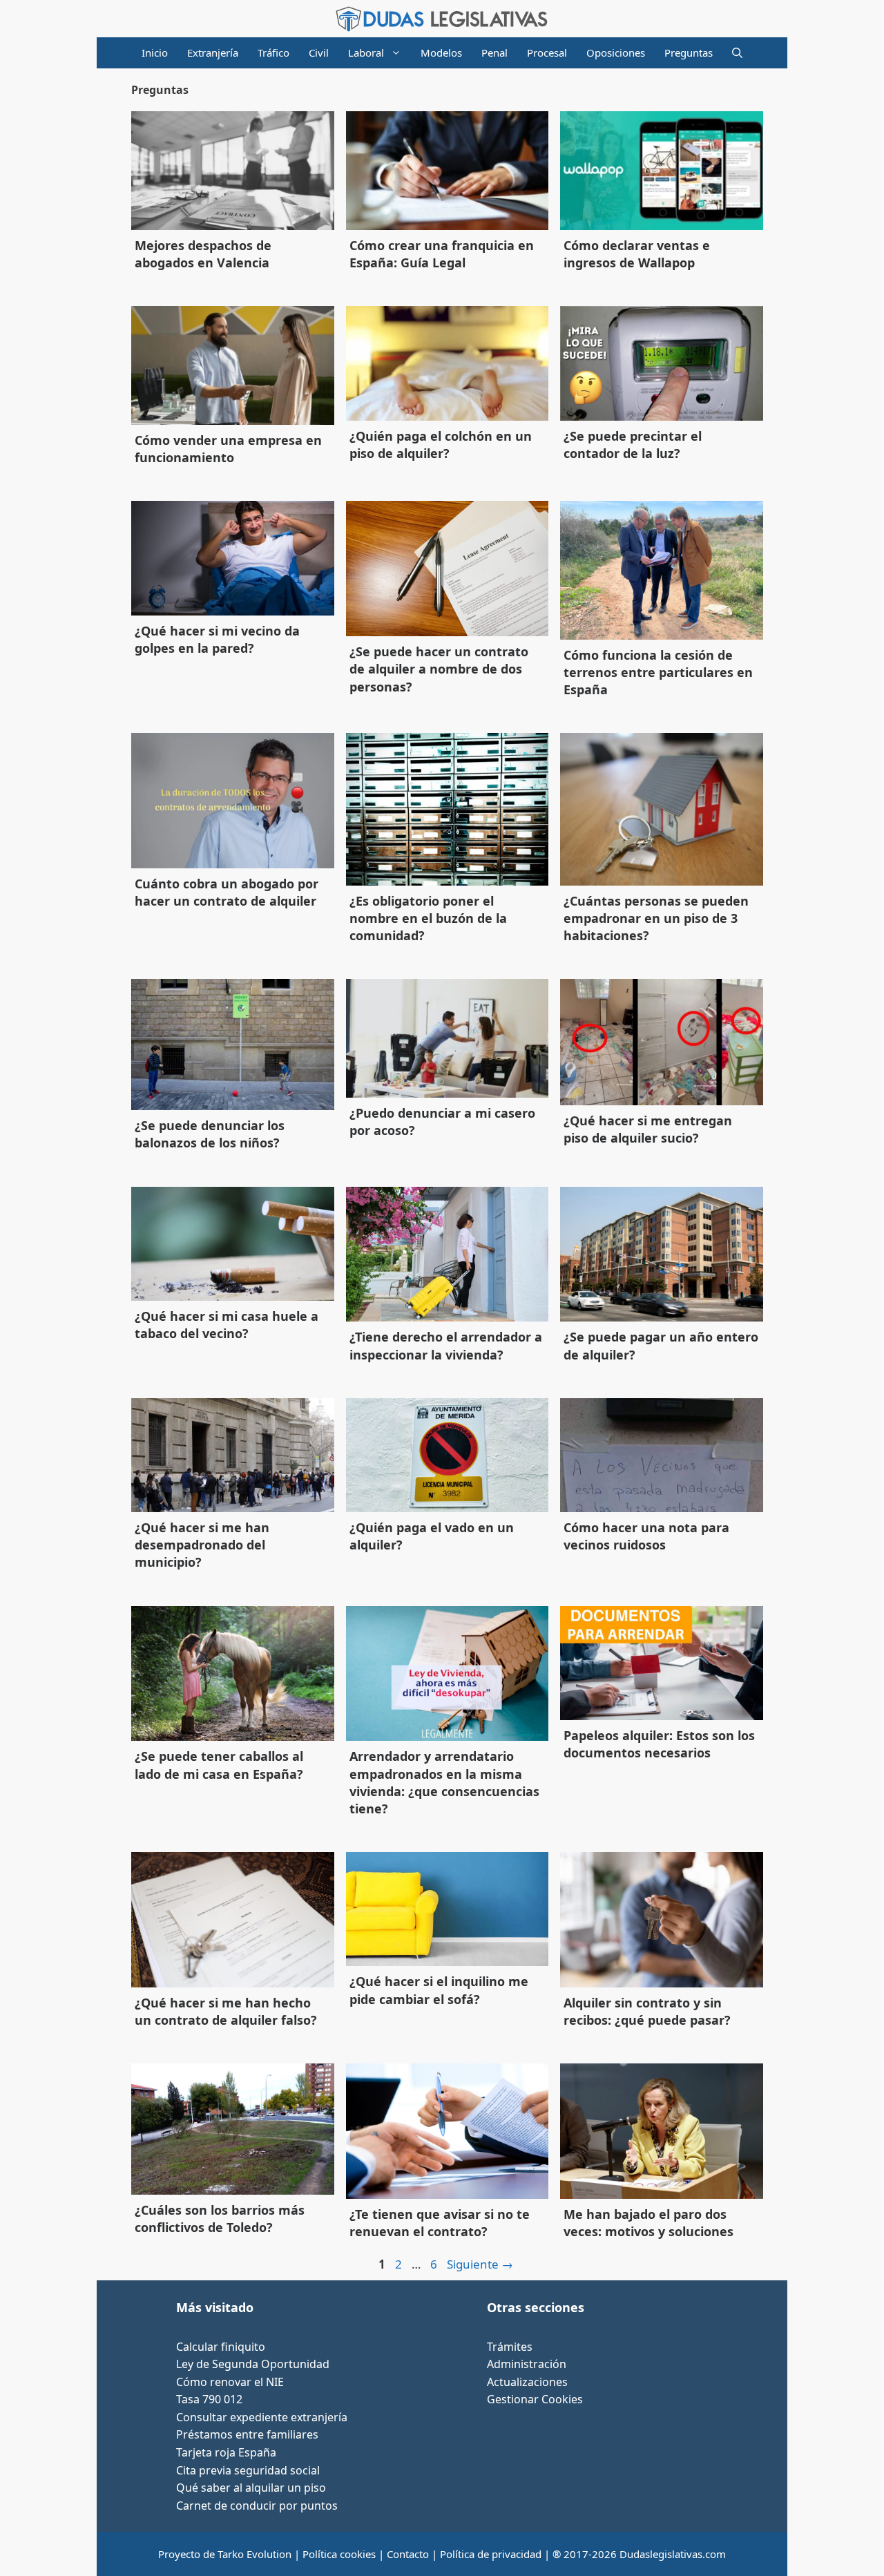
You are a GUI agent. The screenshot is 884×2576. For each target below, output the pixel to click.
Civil (319, 53)
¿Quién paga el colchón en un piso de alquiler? (441, 445)
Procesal (547, 53)
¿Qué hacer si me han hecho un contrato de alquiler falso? (226, 2011)
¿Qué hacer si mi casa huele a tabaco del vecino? (227, 1325)
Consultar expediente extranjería (262, 2417)
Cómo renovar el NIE (230, 2382)
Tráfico (273, 53)
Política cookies (339, 2554)
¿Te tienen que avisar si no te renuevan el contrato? (440, 2223)
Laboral (366, 53)
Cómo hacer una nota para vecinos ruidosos (646, 1536)
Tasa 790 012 (209, 2399)
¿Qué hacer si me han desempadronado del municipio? (202, 1545)
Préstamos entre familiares (247, 2434)
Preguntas (689, 53)
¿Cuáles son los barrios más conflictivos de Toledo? (220, 2219)
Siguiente (480, 2264)
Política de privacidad (491, 2554)
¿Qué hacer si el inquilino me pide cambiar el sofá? (439, 1990)
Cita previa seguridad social (248, 2470)
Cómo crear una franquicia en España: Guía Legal (442, 254)
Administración (527, 2364)
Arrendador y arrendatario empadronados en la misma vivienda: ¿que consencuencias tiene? (444, 1782)
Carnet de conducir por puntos (257, 2506)
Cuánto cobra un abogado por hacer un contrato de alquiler (227, 892)
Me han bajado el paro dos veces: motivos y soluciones (648, 2223)
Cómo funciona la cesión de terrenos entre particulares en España (658, 672)
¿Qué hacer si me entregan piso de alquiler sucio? (648, 1129)
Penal (494, 53)
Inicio (155, 53)
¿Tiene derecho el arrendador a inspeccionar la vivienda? (446, 1345)
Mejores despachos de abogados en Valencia (203, 254)
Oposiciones (616, 53)
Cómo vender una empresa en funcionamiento (228, 449)
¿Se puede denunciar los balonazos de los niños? (210, 1134)
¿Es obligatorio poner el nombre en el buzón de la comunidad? (428, 918)
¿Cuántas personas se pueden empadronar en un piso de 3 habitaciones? (656, 918)
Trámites (510, 2347)
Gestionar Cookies (535, 2399)
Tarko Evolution (254, 2554)
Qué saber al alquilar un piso (251, 2488)
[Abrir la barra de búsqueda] (737, 53)
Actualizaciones (527, 2382)
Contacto (408, 2554)
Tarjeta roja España (226, 2452)
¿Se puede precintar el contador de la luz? (633, 445)
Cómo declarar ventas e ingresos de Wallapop (637, 254)
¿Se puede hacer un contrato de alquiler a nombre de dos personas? (439, 669)
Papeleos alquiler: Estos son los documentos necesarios (659, 1744)
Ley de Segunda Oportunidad (253, 2364)
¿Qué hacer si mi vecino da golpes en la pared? (217, 639)
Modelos (441, 53)
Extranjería (213, 53)
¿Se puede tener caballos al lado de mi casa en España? (219, 1765)
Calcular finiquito (221, 2347)
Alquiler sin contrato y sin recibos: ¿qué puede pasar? (647, 2011)
